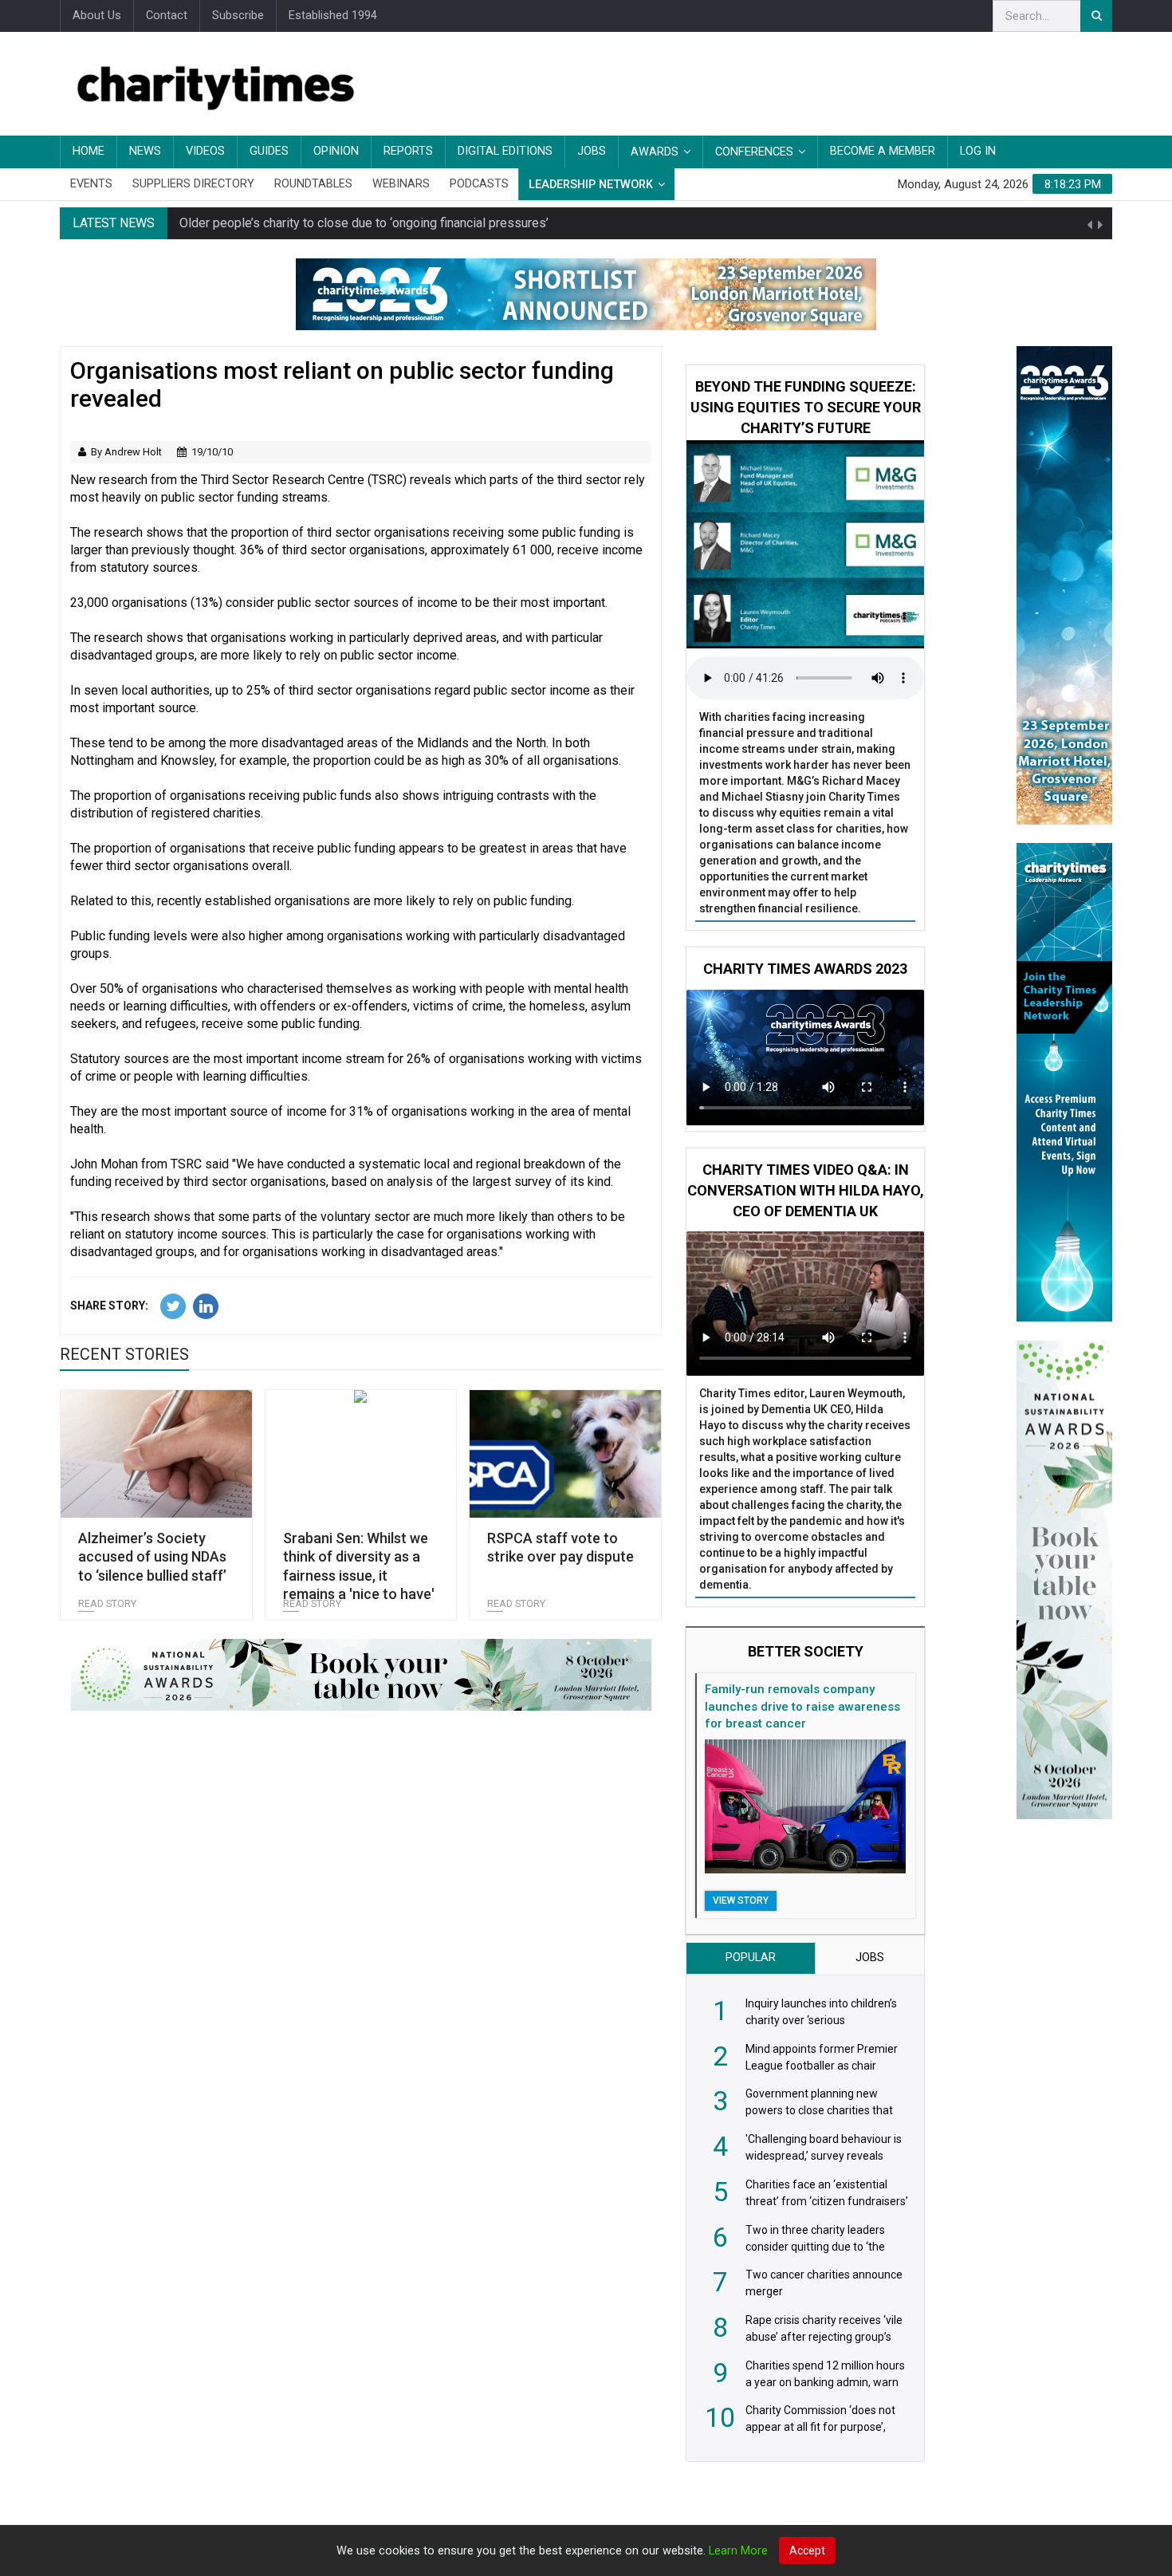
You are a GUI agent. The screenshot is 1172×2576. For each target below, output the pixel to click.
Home (88, 151)
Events (91, 184)
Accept (807, 2550)
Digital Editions (505, 151)
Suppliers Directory (193, 184)
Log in (978, 151)
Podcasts (479, 184)
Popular (751, 1958)
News (145, 151)
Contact (167, 16)
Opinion (336, 151)
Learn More (738, 2551)
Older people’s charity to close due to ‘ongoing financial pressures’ (364, 223)
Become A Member (883, 151)
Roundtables (313, 184)
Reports (408, 151)
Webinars (401, 184)
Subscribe (238, 16)
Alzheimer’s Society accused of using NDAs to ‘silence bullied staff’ (152, 1557)
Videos (205, 151)
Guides (269, 151)
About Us (97, 16)
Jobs (592, 151)
